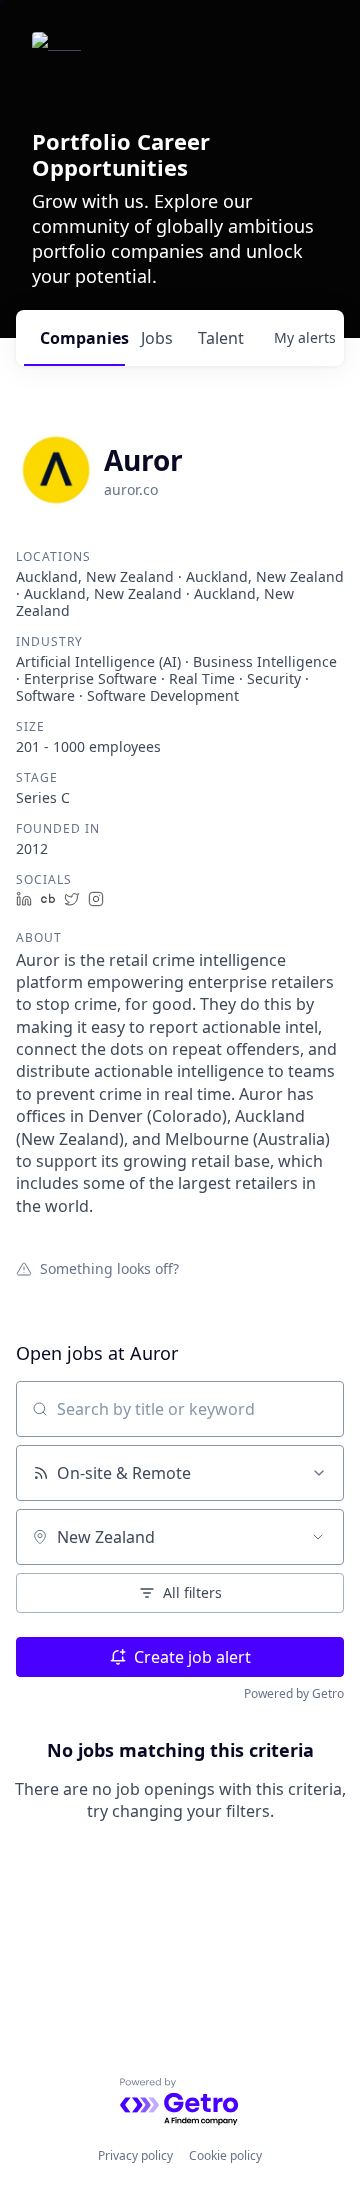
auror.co (131, 489)
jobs (157, 338)
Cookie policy (225, 2155)
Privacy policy (135, 2155)
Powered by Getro (294, 1693)
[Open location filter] (318, 1537)
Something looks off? (109, 1268)
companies (82, 338)
